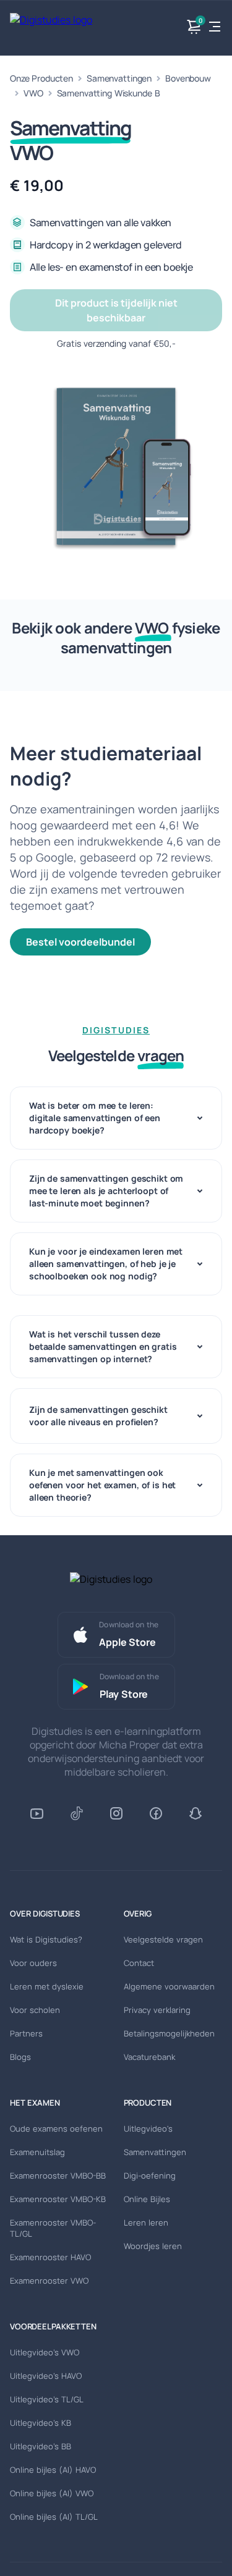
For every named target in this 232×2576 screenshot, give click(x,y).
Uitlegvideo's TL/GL (47, 2399)
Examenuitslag (37, 2152)
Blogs (20, 2057)
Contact (139, 1963)
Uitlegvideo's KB (41, 2423)
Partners (26, 2033)
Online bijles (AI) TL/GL (54, 2517)
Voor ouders (33, 1963)
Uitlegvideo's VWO (45, 2352)
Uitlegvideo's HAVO (46, 2376)
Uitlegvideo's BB (41, 2446)
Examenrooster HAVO (50, 2257)
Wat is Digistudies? (46, 1939)
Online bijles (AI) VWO (52, 2493)
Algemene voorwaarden (169, 1986)
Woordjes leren (153, 2246)
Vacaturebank (149, 2057)
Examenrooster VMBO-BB (58, 2176)
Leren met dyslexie (47, 1986)
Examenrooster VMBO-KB (58, 2199)
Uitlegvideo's (148, 2129)
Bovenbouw (188, 78)
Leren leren (146, 2222)
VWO (33, 93)
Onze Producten (41, 78)
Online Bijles (147, 2199)
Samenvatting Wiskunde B (109, 93)
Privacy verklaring (157, 2010)
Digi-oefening (150, 2176)
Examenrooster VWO (49, 2281)
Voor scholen (35, 2010)
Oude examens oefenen (56, 2129)
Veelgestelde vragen (163, 1939)
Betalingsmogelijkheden (169, 2033)
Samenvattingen (119, 78)
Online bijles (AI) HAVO (53, 2470)
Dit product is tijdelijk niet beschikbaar (116, 310)
